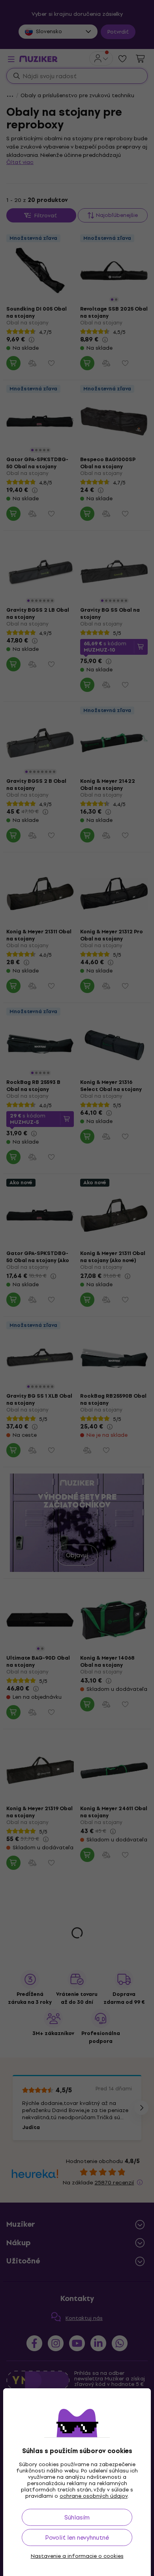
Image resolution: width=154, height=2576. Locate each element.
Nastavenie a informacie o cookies (77, 2556)
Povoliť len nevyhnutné (77, 2537)
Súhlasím (77, 2517)
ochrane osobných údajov (94, 2496)
